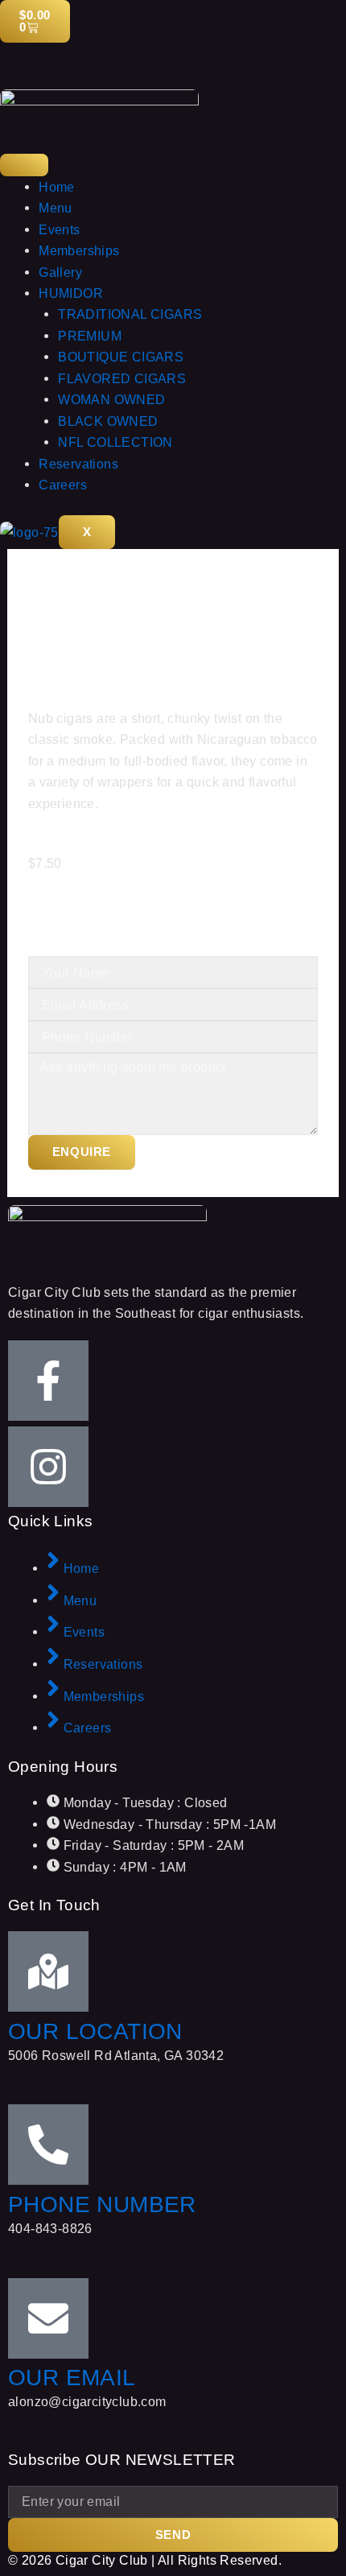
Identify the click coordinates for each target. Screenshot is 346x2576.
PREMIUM (90, 336)
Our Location (95, 2031)
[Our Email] (48, 2318)
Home (57, 187)
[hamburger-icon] (24, 165)
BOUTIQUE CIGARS (121, 357)
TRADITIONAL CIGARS (130, 314)
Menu (56, 208)
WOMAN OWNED (111, 399)
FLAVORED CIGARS (122, 378)
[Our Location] (48, 1971)
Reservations (78, 464)
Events (59, 229)
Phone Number (102, 2204)
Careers (63, 485)
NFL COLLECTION (115, 442)
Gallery (60, 272)
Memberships (79, 250)
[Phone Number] (48, 2145)
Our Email (72, 2378)
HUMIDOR (71, 293)
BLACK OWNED (108, 421)
